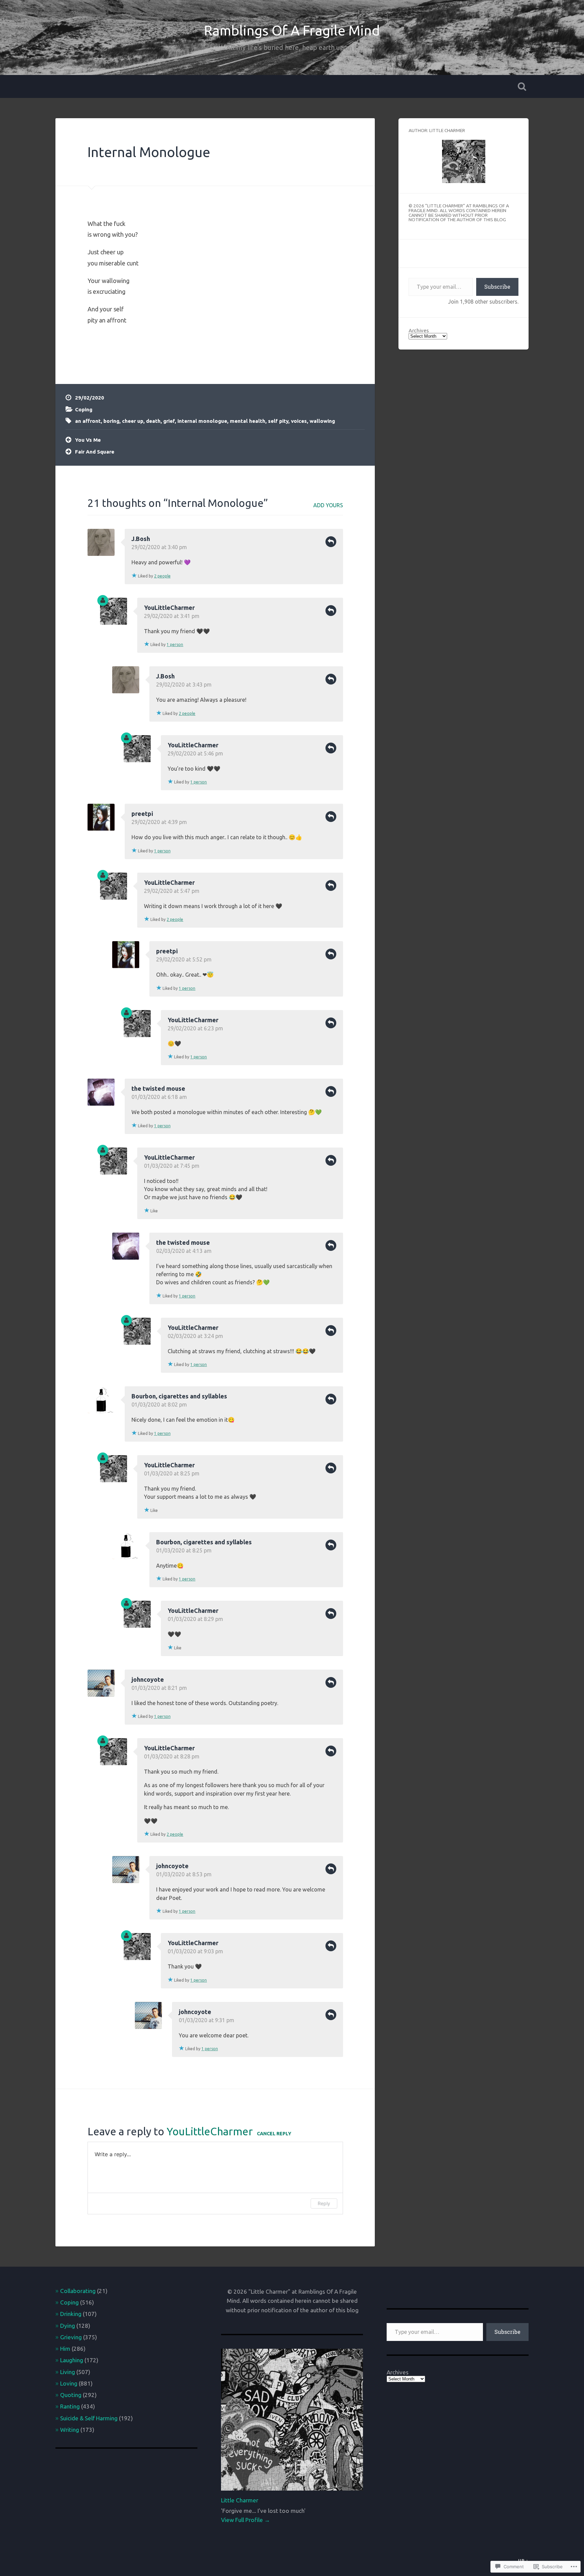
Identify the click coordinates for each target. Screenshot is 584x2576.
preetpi (142, 814)
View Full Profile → (246, 2520)
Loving (69, 2383)
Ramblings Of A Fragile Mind (292, 30)
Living (68, 2372)
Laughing (72, 2360)
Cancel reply (274, 2134)
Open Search (522, 86)
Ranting (70, 2406)
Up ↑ (523, 2560)
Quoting (71, 2395)
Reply (331, 542)
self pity (278, 421)
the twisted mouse (158, 1088)
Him (65, 2349)
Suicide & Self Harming (89, 2418)
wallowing (322, 421)
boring (111, 421)
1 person (175, 645)
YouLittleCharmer (169, 608)
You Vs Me (88, 440)
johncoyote (148, 1679)
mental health (248, 421)
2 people (162, 576)
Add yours (328, 505)
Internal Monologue (149, 152)
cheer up (133, 421)
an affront (88, 421)
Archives (419, 330)
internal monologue (202, 421)
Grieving (71, 2337)
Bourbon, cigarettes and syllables (179, 1396)
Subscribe (497, 287)
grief (169, 421)
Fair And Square (95, 452)
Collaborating (78, 2291)
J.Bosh (141, 539)
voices (299, 421)
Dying (68, 2326)
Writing (70, 2430)
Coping (84, 409)
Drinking (71, 2314)
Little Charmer (240, 2500)
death (153, 421)
